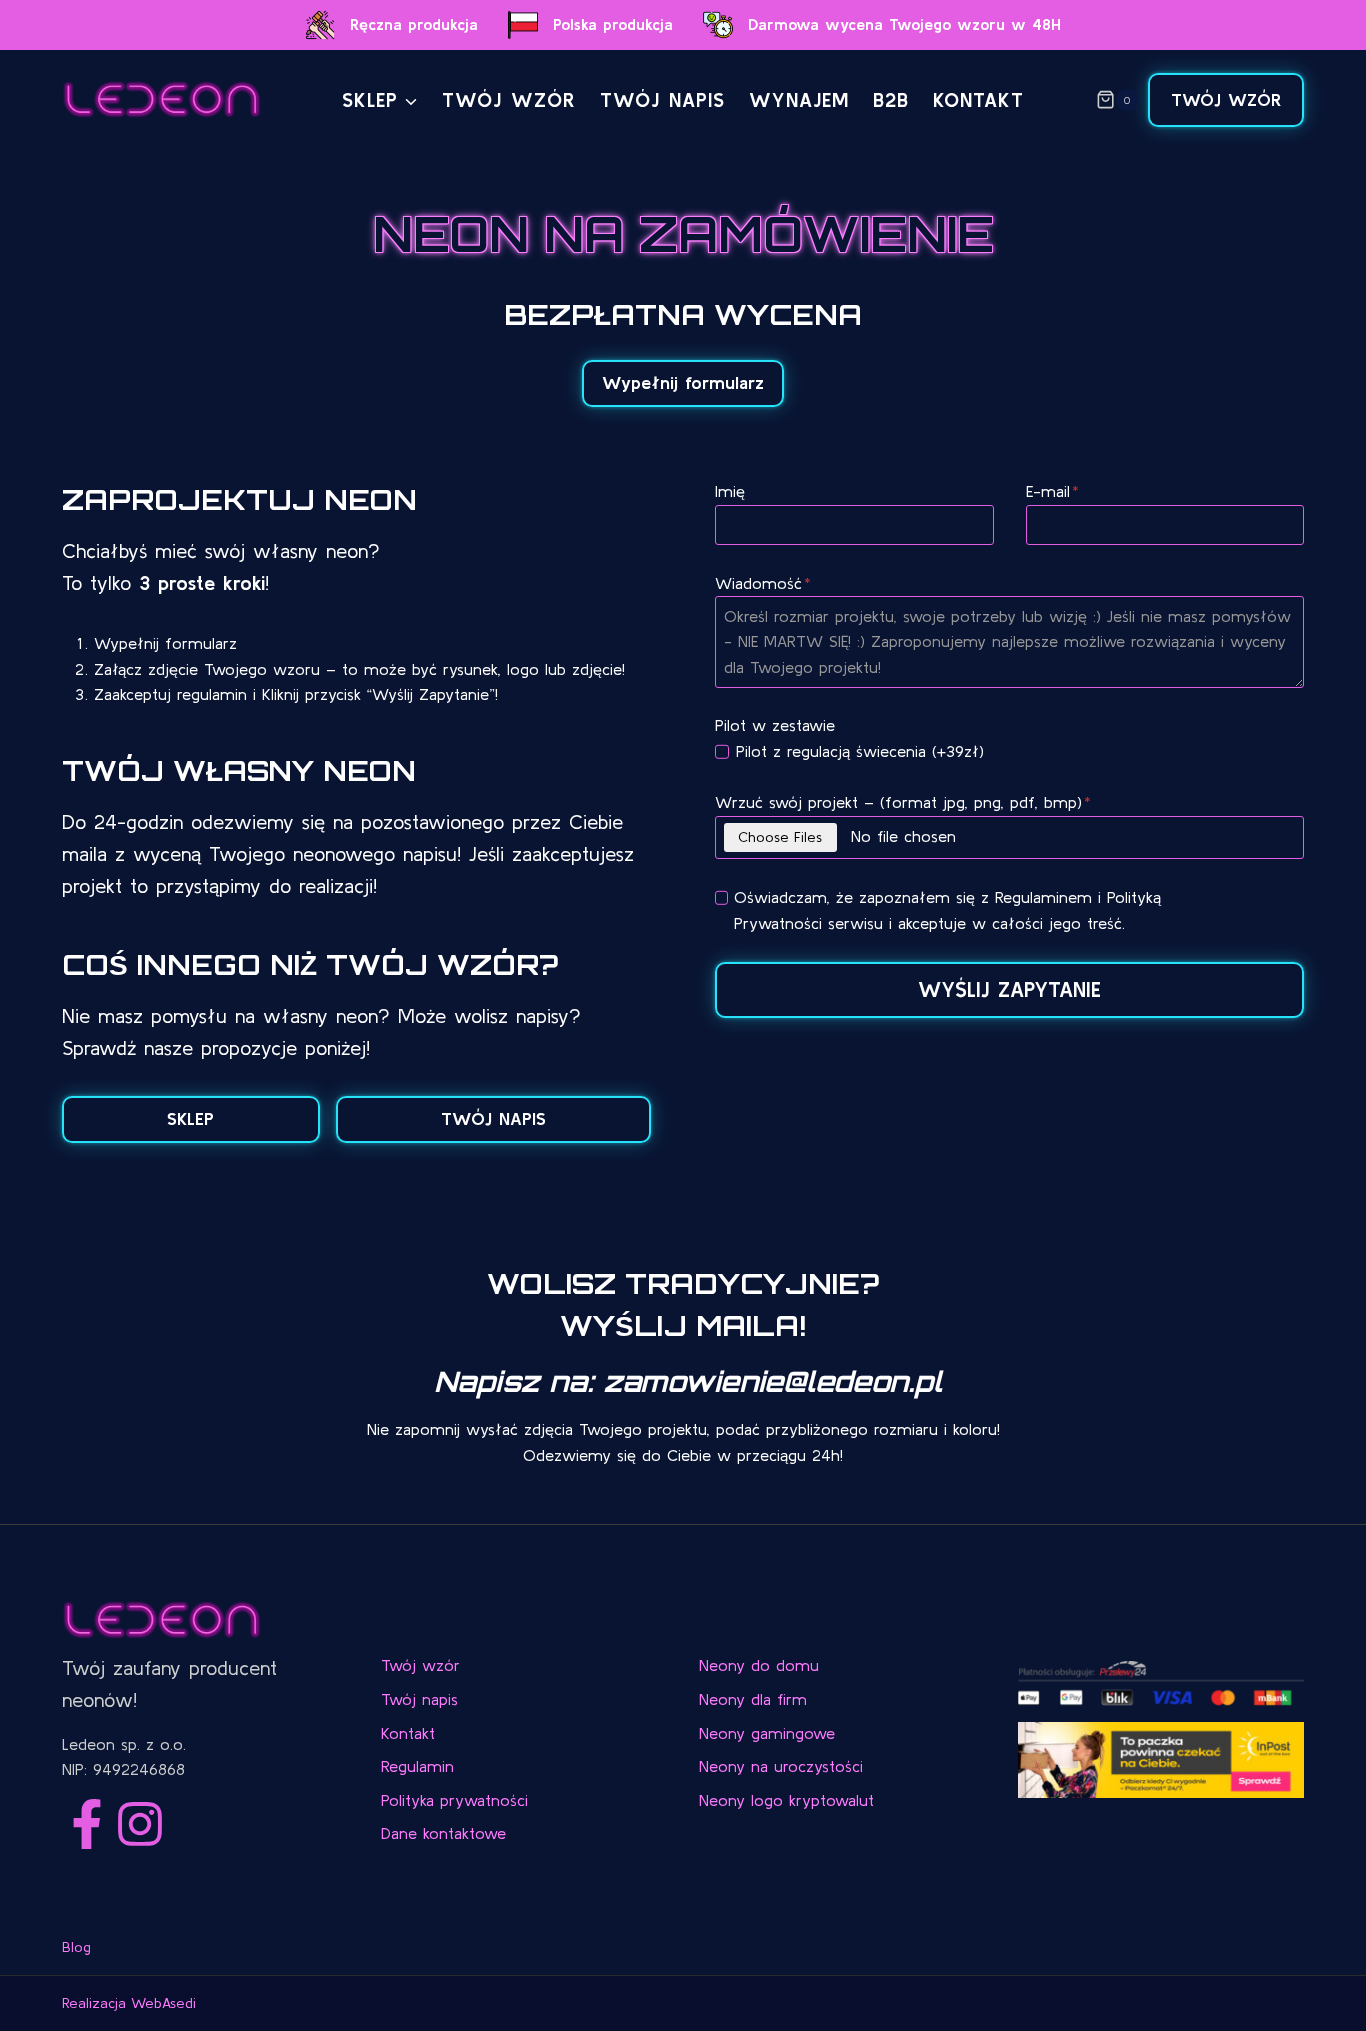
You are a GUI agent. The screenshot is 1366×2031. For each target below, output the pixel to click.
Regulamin (417, 1766)
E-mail (1052, 491)
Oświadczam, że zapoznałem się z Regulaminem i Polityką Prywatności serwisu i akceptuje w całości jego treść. (947, 910)
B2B (891, 99)
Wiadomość (763, 583)
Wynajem (799, 99)
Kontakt (978, 99)
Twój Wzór (1226, 100)
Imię (730, 491)
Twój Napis (662, 99)
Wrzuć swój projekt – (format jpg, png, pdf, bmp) (903, 802)
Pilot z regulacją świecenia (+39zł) (860, 751)
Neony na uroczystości (781, 1766)
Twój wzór (509, 99)
